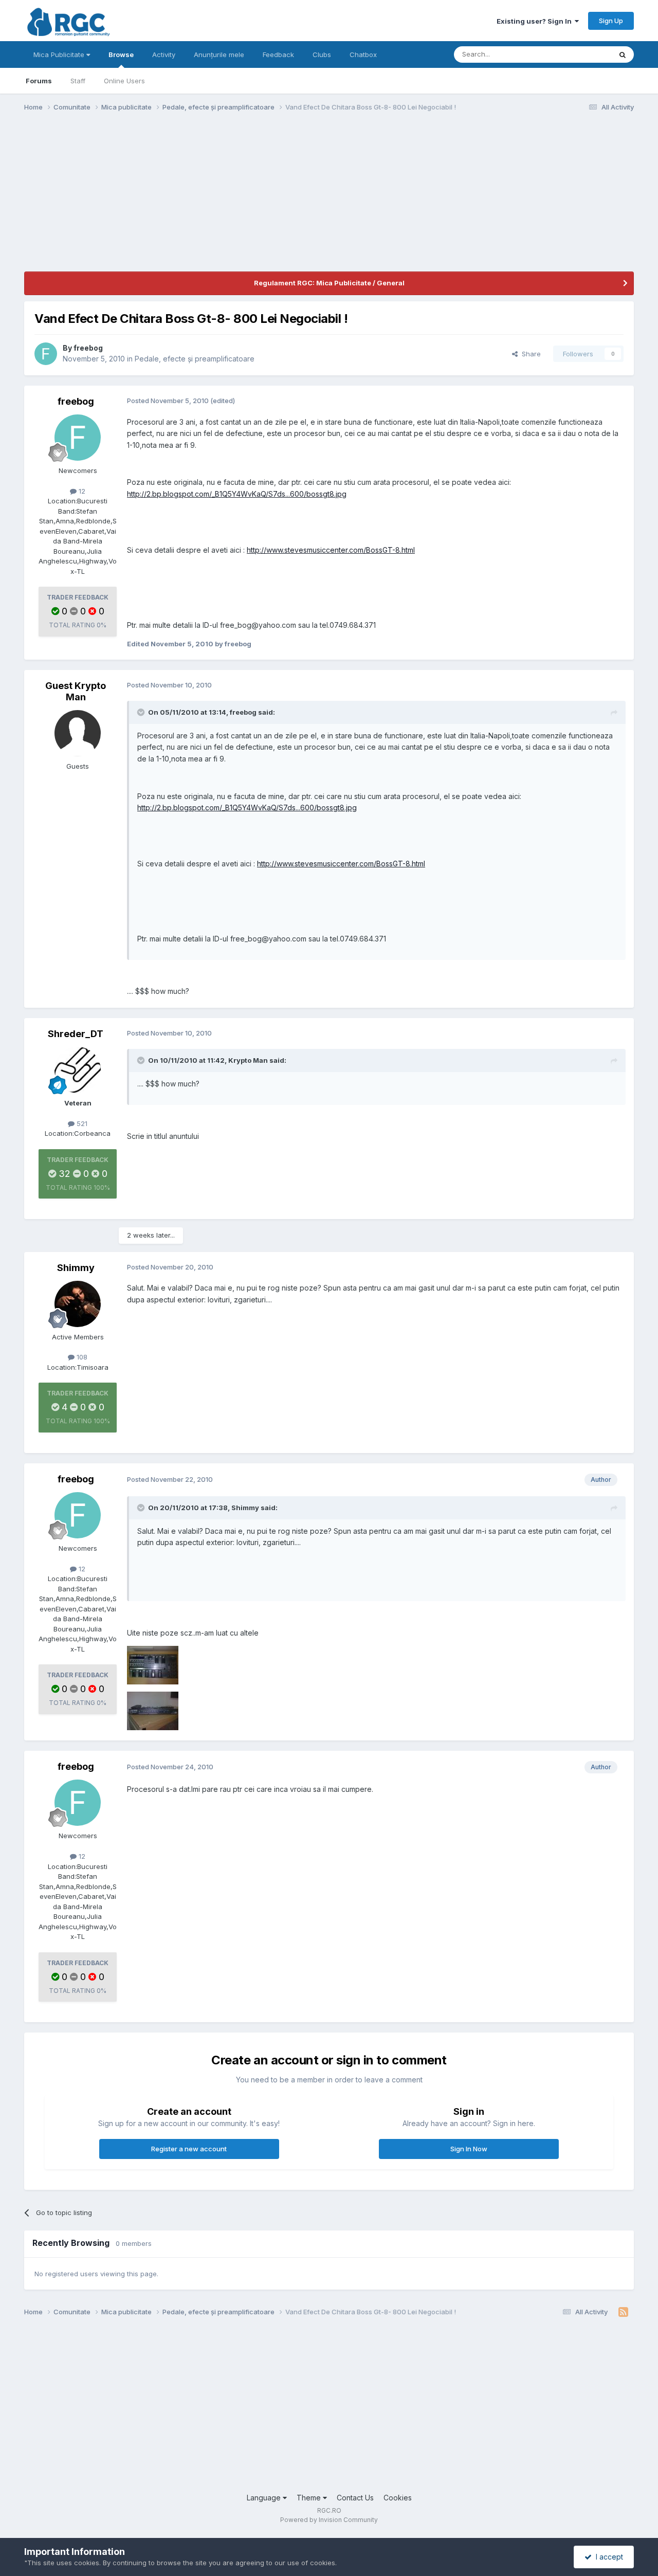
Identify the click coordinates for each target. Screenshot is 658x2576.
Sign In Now (469, 2149)
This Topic (581, 54)
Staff (78, 81)
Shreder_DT (76, 1034)
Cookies (398, 2498)
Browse (121, 55)
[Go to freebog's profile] (46, 354)
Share (529, 354)
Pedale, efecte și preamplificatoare (195, 359)
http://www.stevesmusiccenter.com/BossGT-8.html (331, 550)
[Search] (623, 55)
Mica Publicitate (60, 55)
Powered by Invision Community (329, 2520)
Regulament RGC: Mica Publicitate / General (329, 283)
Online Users (124, 81)
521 (81, 1123)
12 (81, 491)
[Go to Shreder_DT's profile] (78, 1070)
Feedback (278, 55)
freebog (88, 348)
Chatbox (363, 55)
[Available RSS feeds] (623, 2312)
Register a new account (189, 2149)
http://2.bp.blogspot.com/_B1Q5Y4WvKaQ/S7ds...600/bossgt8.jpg (237, 494)
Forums (39, 81)
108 (81, 1357)
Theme (310, 2498)
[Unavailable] (153, 1665)
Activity (164, 55)
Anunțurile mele (219, 55)
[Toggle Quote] (142, 712)
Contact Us (355, 2498)
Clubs (322, 55)
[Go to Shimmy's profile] (78, 1304)
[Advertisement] (211, 199)
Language (265, 2498)
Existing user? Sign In (536, 21)
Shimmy (76, 1268)
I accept (607, 2557)
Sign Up (611, 21)
